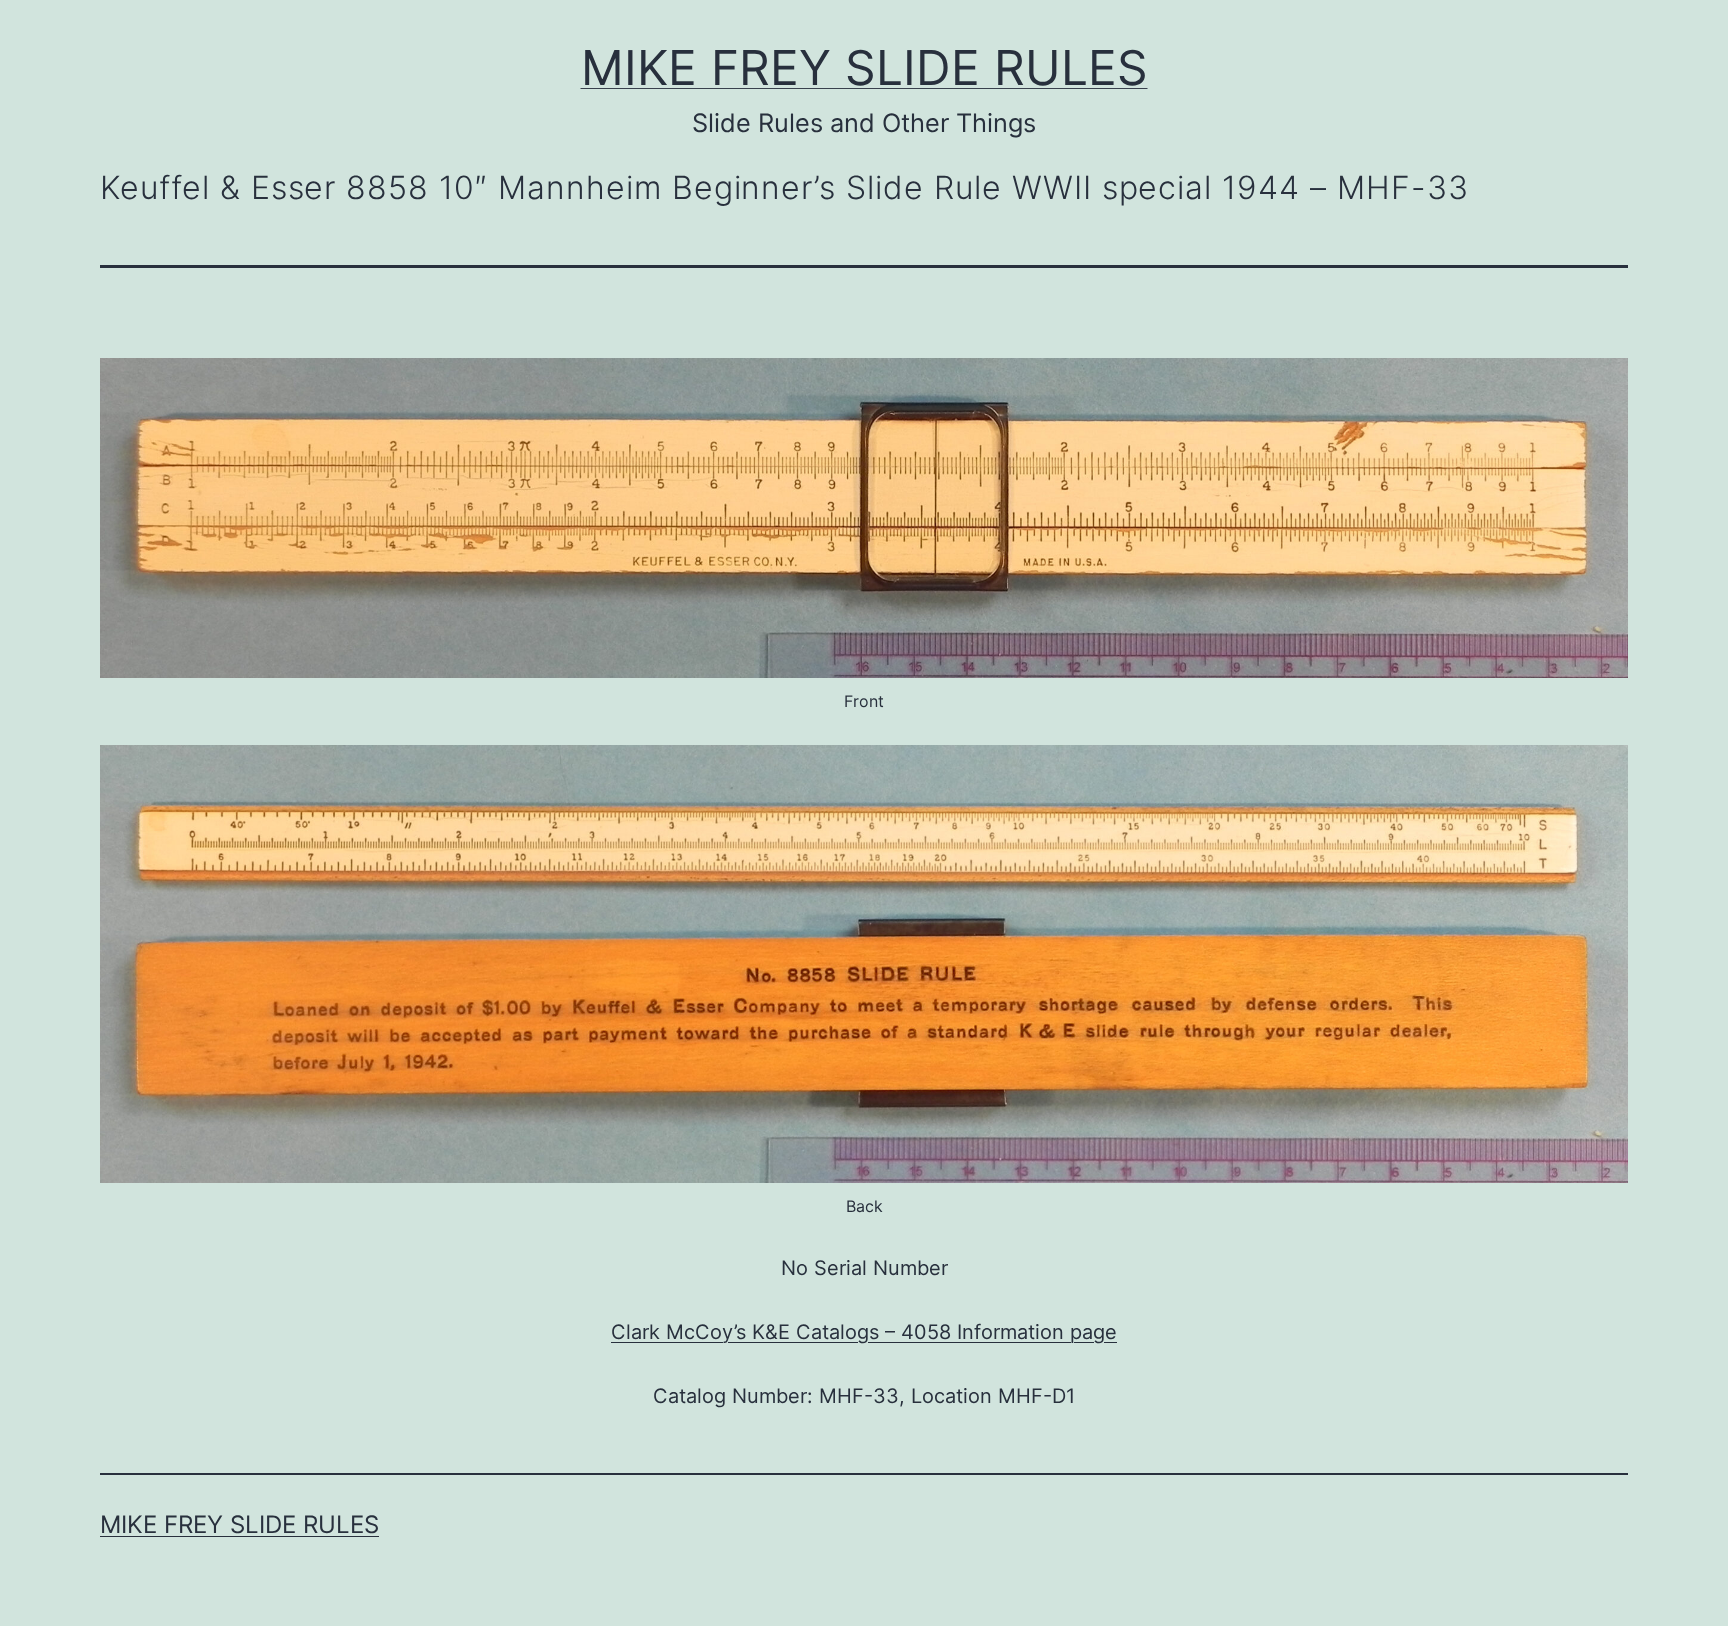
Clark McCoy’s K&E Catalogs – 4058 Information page (864, 1332)
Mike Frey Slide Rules (864, 67)
